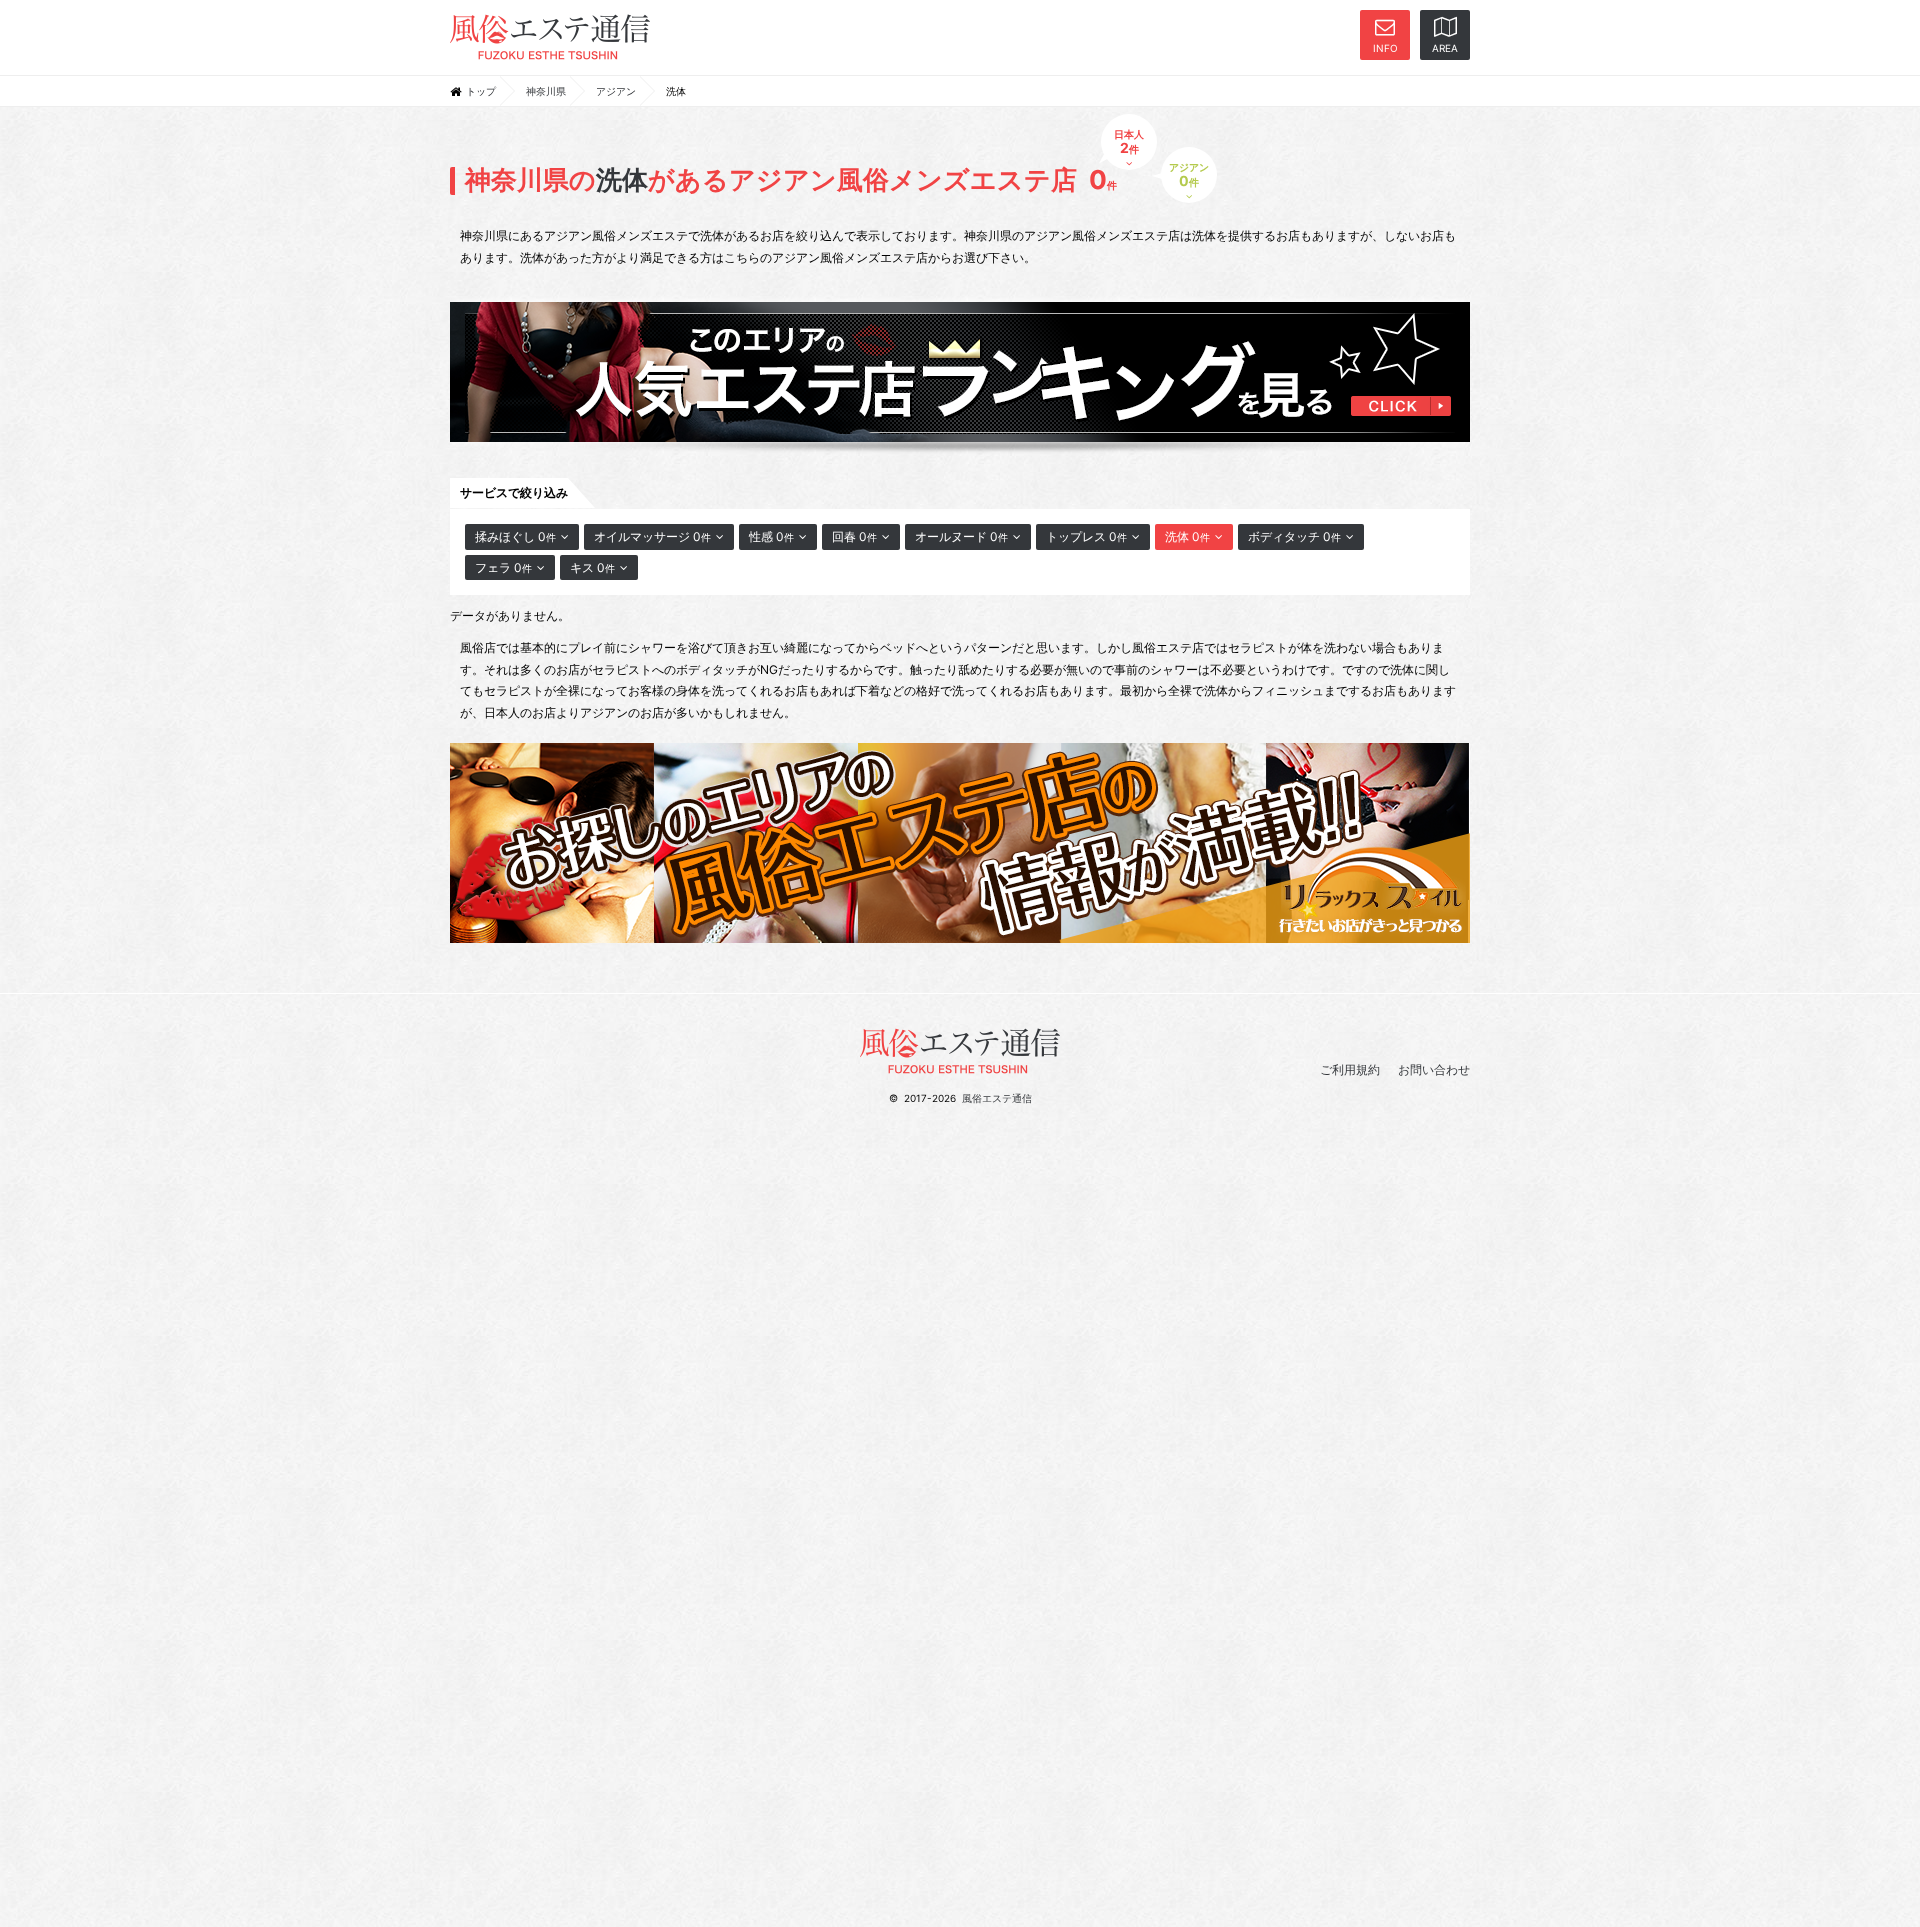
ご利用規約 (1350, 1069)
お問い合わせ (1434, 1069)
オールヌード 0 (961, 536)
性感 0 (771, 536)
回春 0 (854, 536)
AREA (1445, 48)
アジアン (616, 91)
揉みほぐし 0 (515, 536)
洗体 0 (1187, 536)
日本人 (1129, 142)
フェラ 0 (503, 567)
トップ (481, 91)
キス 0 (592, 567)
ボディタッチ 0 (1294, 536)
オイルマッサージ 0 (652, 536)
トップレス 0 (1086, 536)
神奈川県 (546, 91)
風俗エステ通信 (997, 1098)
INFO (1385, 48)
